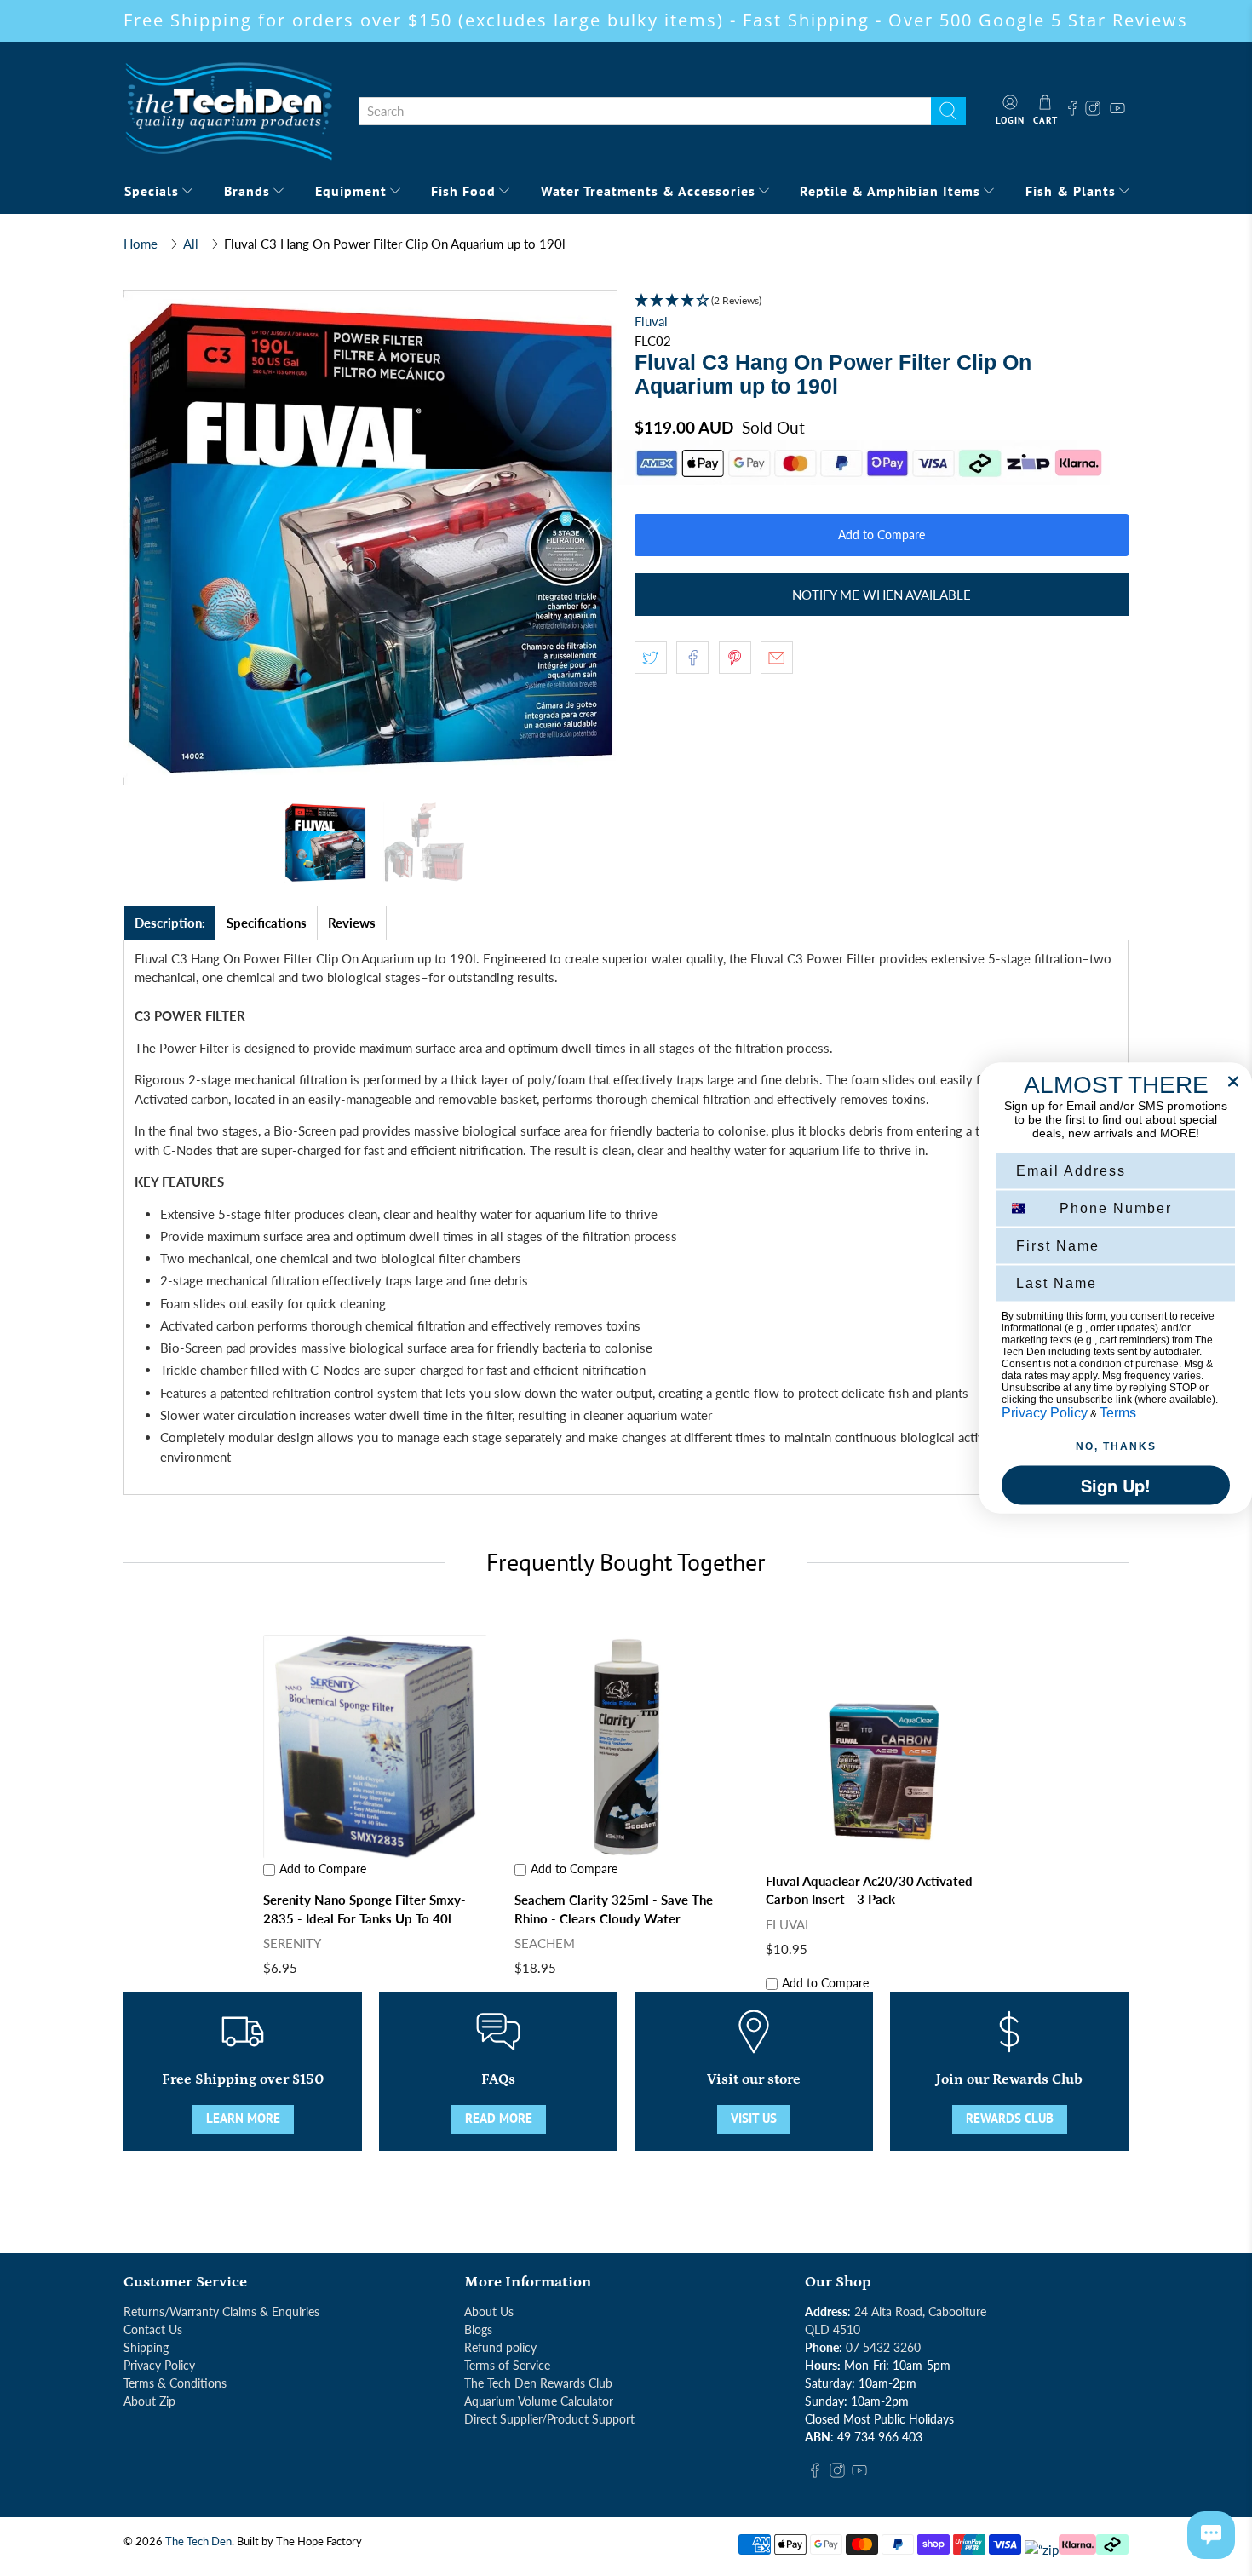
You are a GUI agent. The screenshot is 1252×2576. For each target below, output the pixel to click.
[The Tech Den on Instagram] (1095, 111)
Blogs (478, 2329)
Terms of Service (507, 2365)
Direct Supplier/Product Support (549, 2419)
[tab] (170, 923)
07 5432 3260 (883, 2347)
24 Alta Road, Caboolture (920, 2311)
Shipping (146, 2347)
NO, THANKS (1116, 1446)
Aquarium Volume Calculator (539, 2401)
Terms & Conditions (175, 2383)
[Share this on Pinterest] (735, 658)
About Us (489, 2311)
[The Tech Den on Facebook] (1072, 111)
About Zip (149, 2401)
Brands (247, 191)
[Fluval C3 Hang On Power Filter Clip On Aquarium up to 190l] (370, 538)
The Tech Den (198, 2541)
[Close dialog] (1233, 1082)
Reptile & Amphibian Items (890, 191)
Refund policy (500, 2347)
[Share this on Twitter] (651, 658)
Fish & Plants (1071, 191)
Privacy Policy (159, 2365)
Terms (1118, 1413)
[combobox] (645, 112)
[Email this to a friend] (777, 658)
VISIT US (754, 2118)
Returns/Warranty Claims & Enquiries (221, 2311)
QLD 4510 (833, 2329)
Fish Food (463, 191)
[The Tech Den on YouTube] (1117, 111)
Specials (152, 191)
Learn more (243, 2118)
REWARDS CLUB (1010, 2118)
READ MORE (499, 2118)
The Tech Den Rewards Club (538, 2383)
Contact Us (153, 2329)
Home (141, 244)
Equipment (351, 191)
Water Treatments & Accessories (648, 191)
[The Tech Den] (229, 111)
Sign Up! (1116, 1485)
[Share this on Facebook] (692, 658)
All (191, 244)
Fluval (651, 321)
